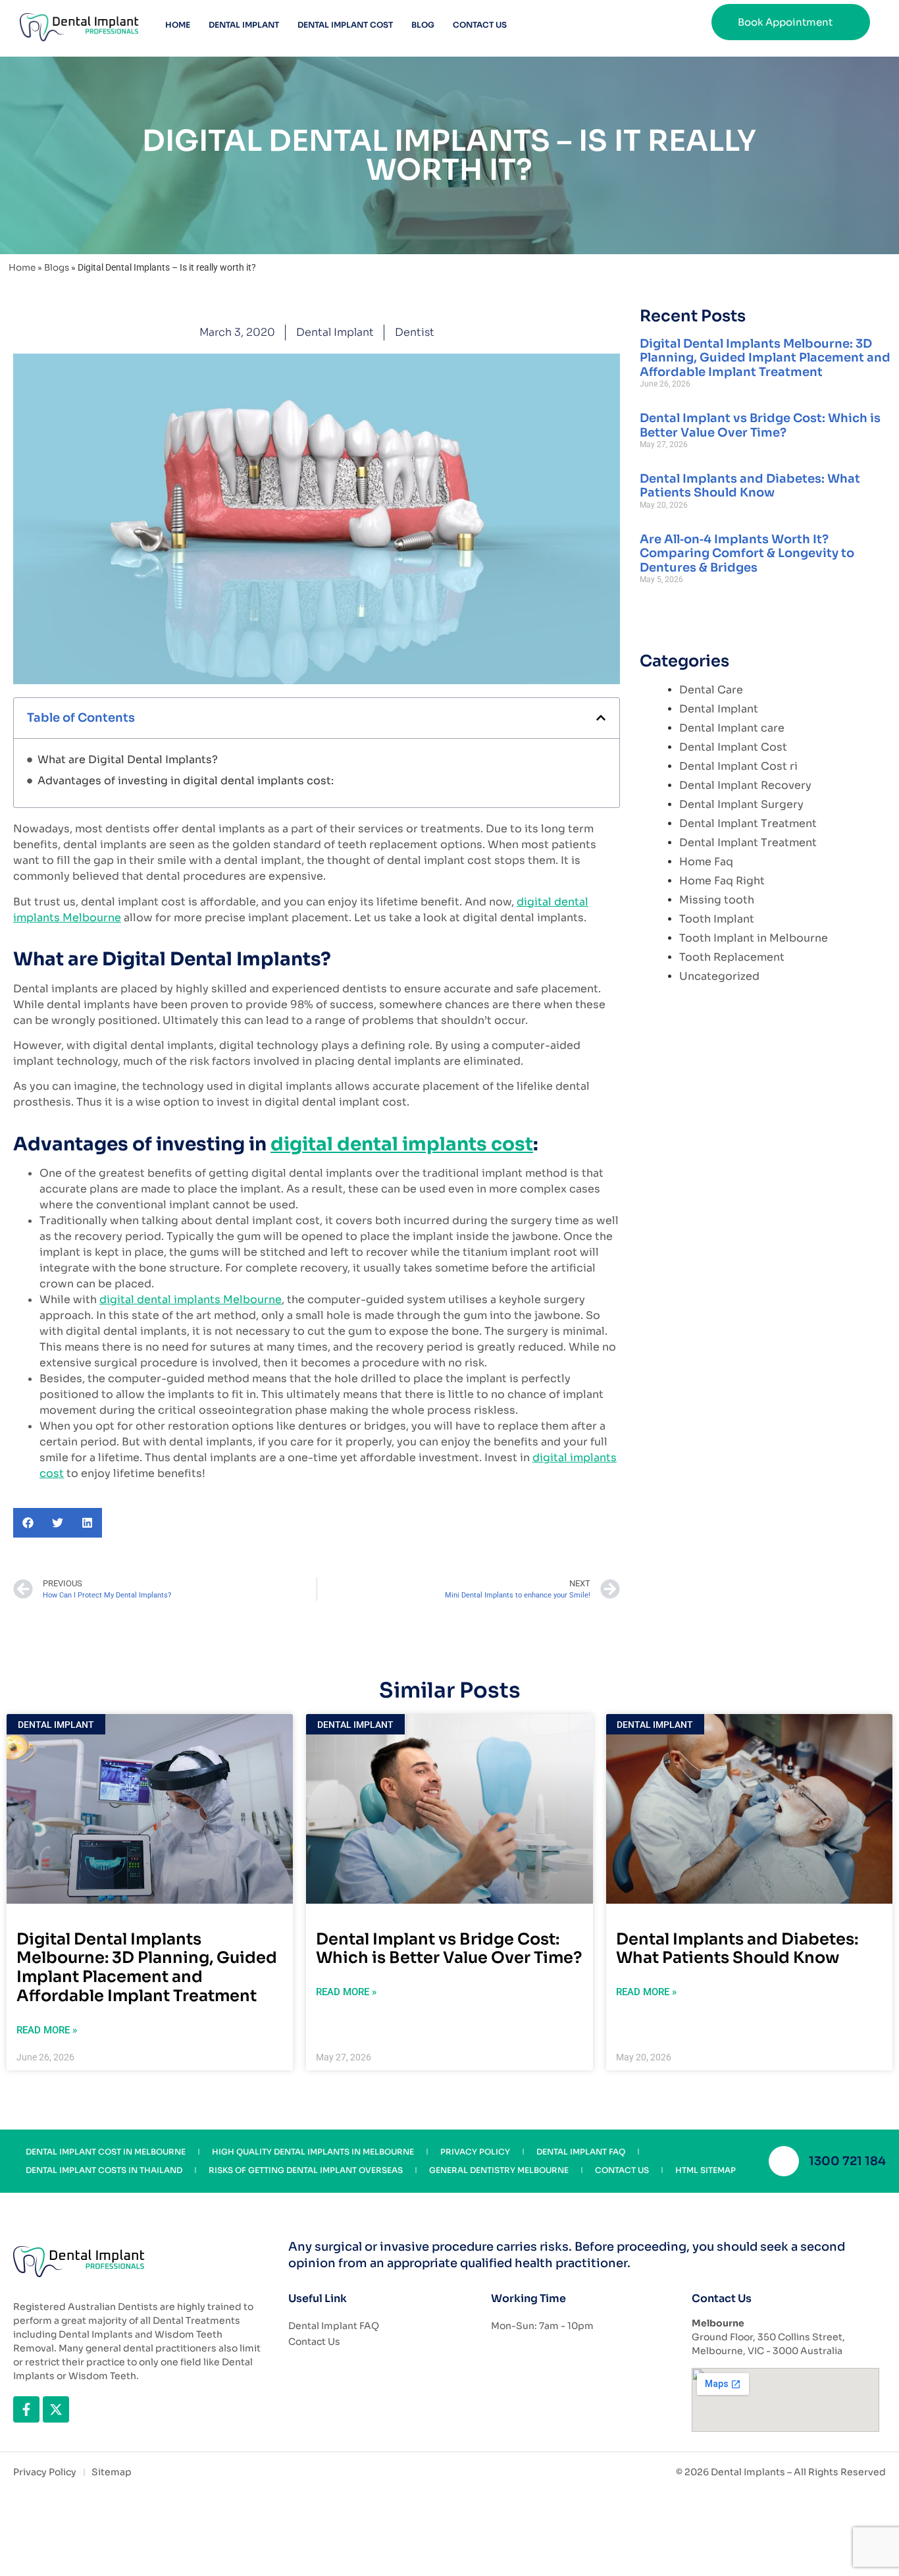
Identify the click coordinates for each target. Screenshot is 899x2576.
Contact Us (480, 25)
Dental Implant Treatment (748, 823)
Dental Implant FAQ (581, 2152)
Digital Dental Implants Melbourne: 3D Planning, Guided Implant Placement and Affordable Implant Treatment (765, 358)
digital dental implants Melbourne (191, 1300)
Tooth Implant (717, 919)
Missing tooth (717, 900)
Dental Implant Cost (345, 25)
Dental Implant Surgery (741, 804)
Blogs (57, 268)
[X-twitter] (56, 2409)
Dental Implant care (732, 728)
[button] (601, 718)
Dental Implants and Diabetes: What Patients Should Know (750, 486)
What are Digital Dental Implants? (128, 760)
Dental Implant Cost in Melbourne (106, 2152)
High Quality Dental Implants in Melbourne (313, 2152)
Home (178, 25)
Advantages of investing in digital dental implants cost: (186, 781)
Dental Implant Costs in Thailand (104, 2170)
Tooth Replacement (732, 957)
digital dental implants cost (402, 1144)
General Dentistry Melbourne (499, 2170)
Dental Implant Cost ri (738, 766)
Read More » (47, 2030)
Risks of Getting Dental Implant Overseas (306, 2170)
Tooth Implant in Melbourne (754, 938)
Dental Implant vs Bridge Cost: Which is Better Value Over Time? (760, 425)
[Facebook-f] (26, 2409)
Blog (423, 25)
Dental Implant (244, 25)
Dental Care (711, 690)
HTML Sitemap (706, 2170)
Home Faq (706, 862)
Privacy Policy (475, 2152)
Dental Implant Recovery (745, 785)
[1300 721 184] (784, 2161)
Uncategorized (719, 976)
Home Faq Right (722, 881)
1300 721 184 (847, 2161)
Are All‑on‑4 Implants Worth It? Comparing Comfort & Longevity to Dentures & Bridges (747, 553)
